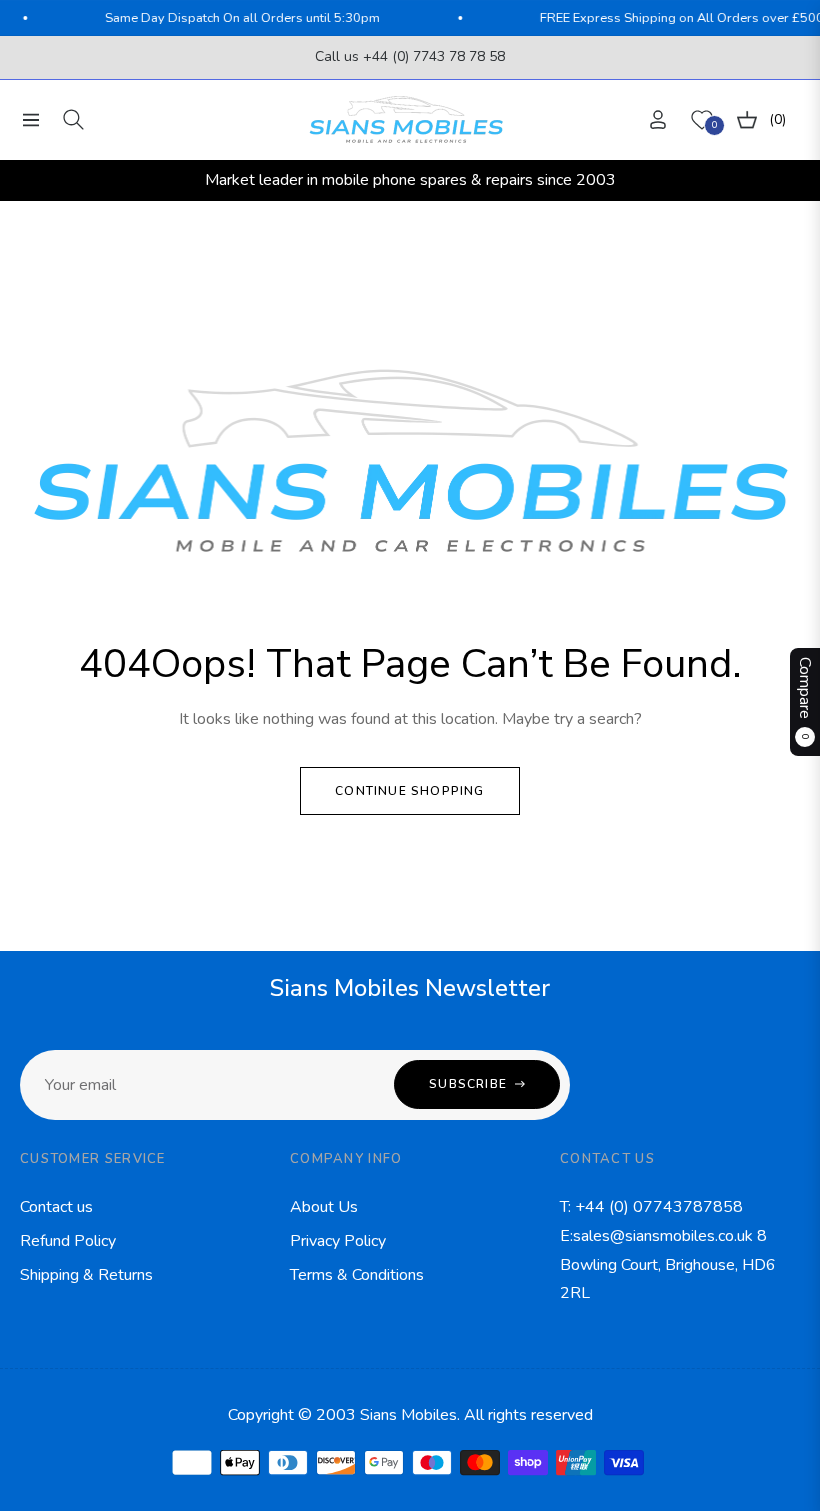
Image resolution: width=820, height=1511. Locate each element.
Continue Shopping (409, 791)
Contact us (56, 1207)
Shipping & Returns (86, 1275)
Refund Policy (68, 1241)
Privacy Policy (338, 1241)
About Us (324, 1207)
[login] (658, 119)
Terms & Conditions (357, 1275)
